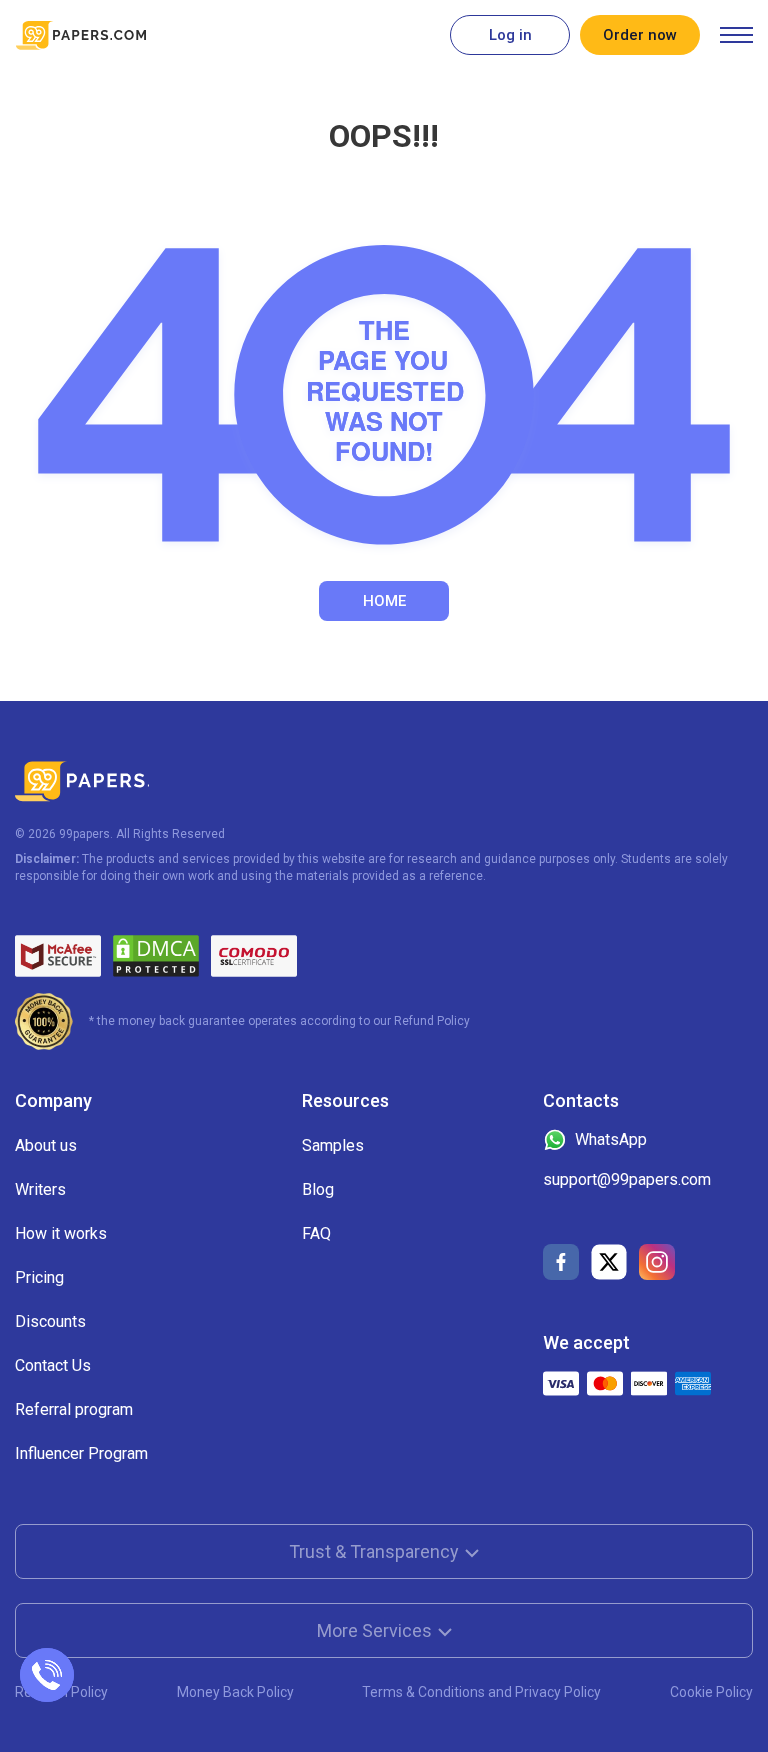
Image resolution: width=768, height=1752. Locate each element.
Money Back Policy (235, 1692)
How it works (61, 1233)
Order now (640, 35)
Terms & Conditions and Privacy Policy (481, 1692)
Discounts (50, 1321)
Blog (318, 1189)
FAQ (316, 1233)
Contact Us (53, 1365)
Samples (333, 1145)
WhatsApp (611, 1139)
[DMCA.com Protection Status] (156, 956)
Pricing (39, 1277)
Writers (40, 1189)
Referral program (74, 1409)
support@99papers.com (627, 1179)
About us (46, 1145)
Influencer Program (81, 1453)
